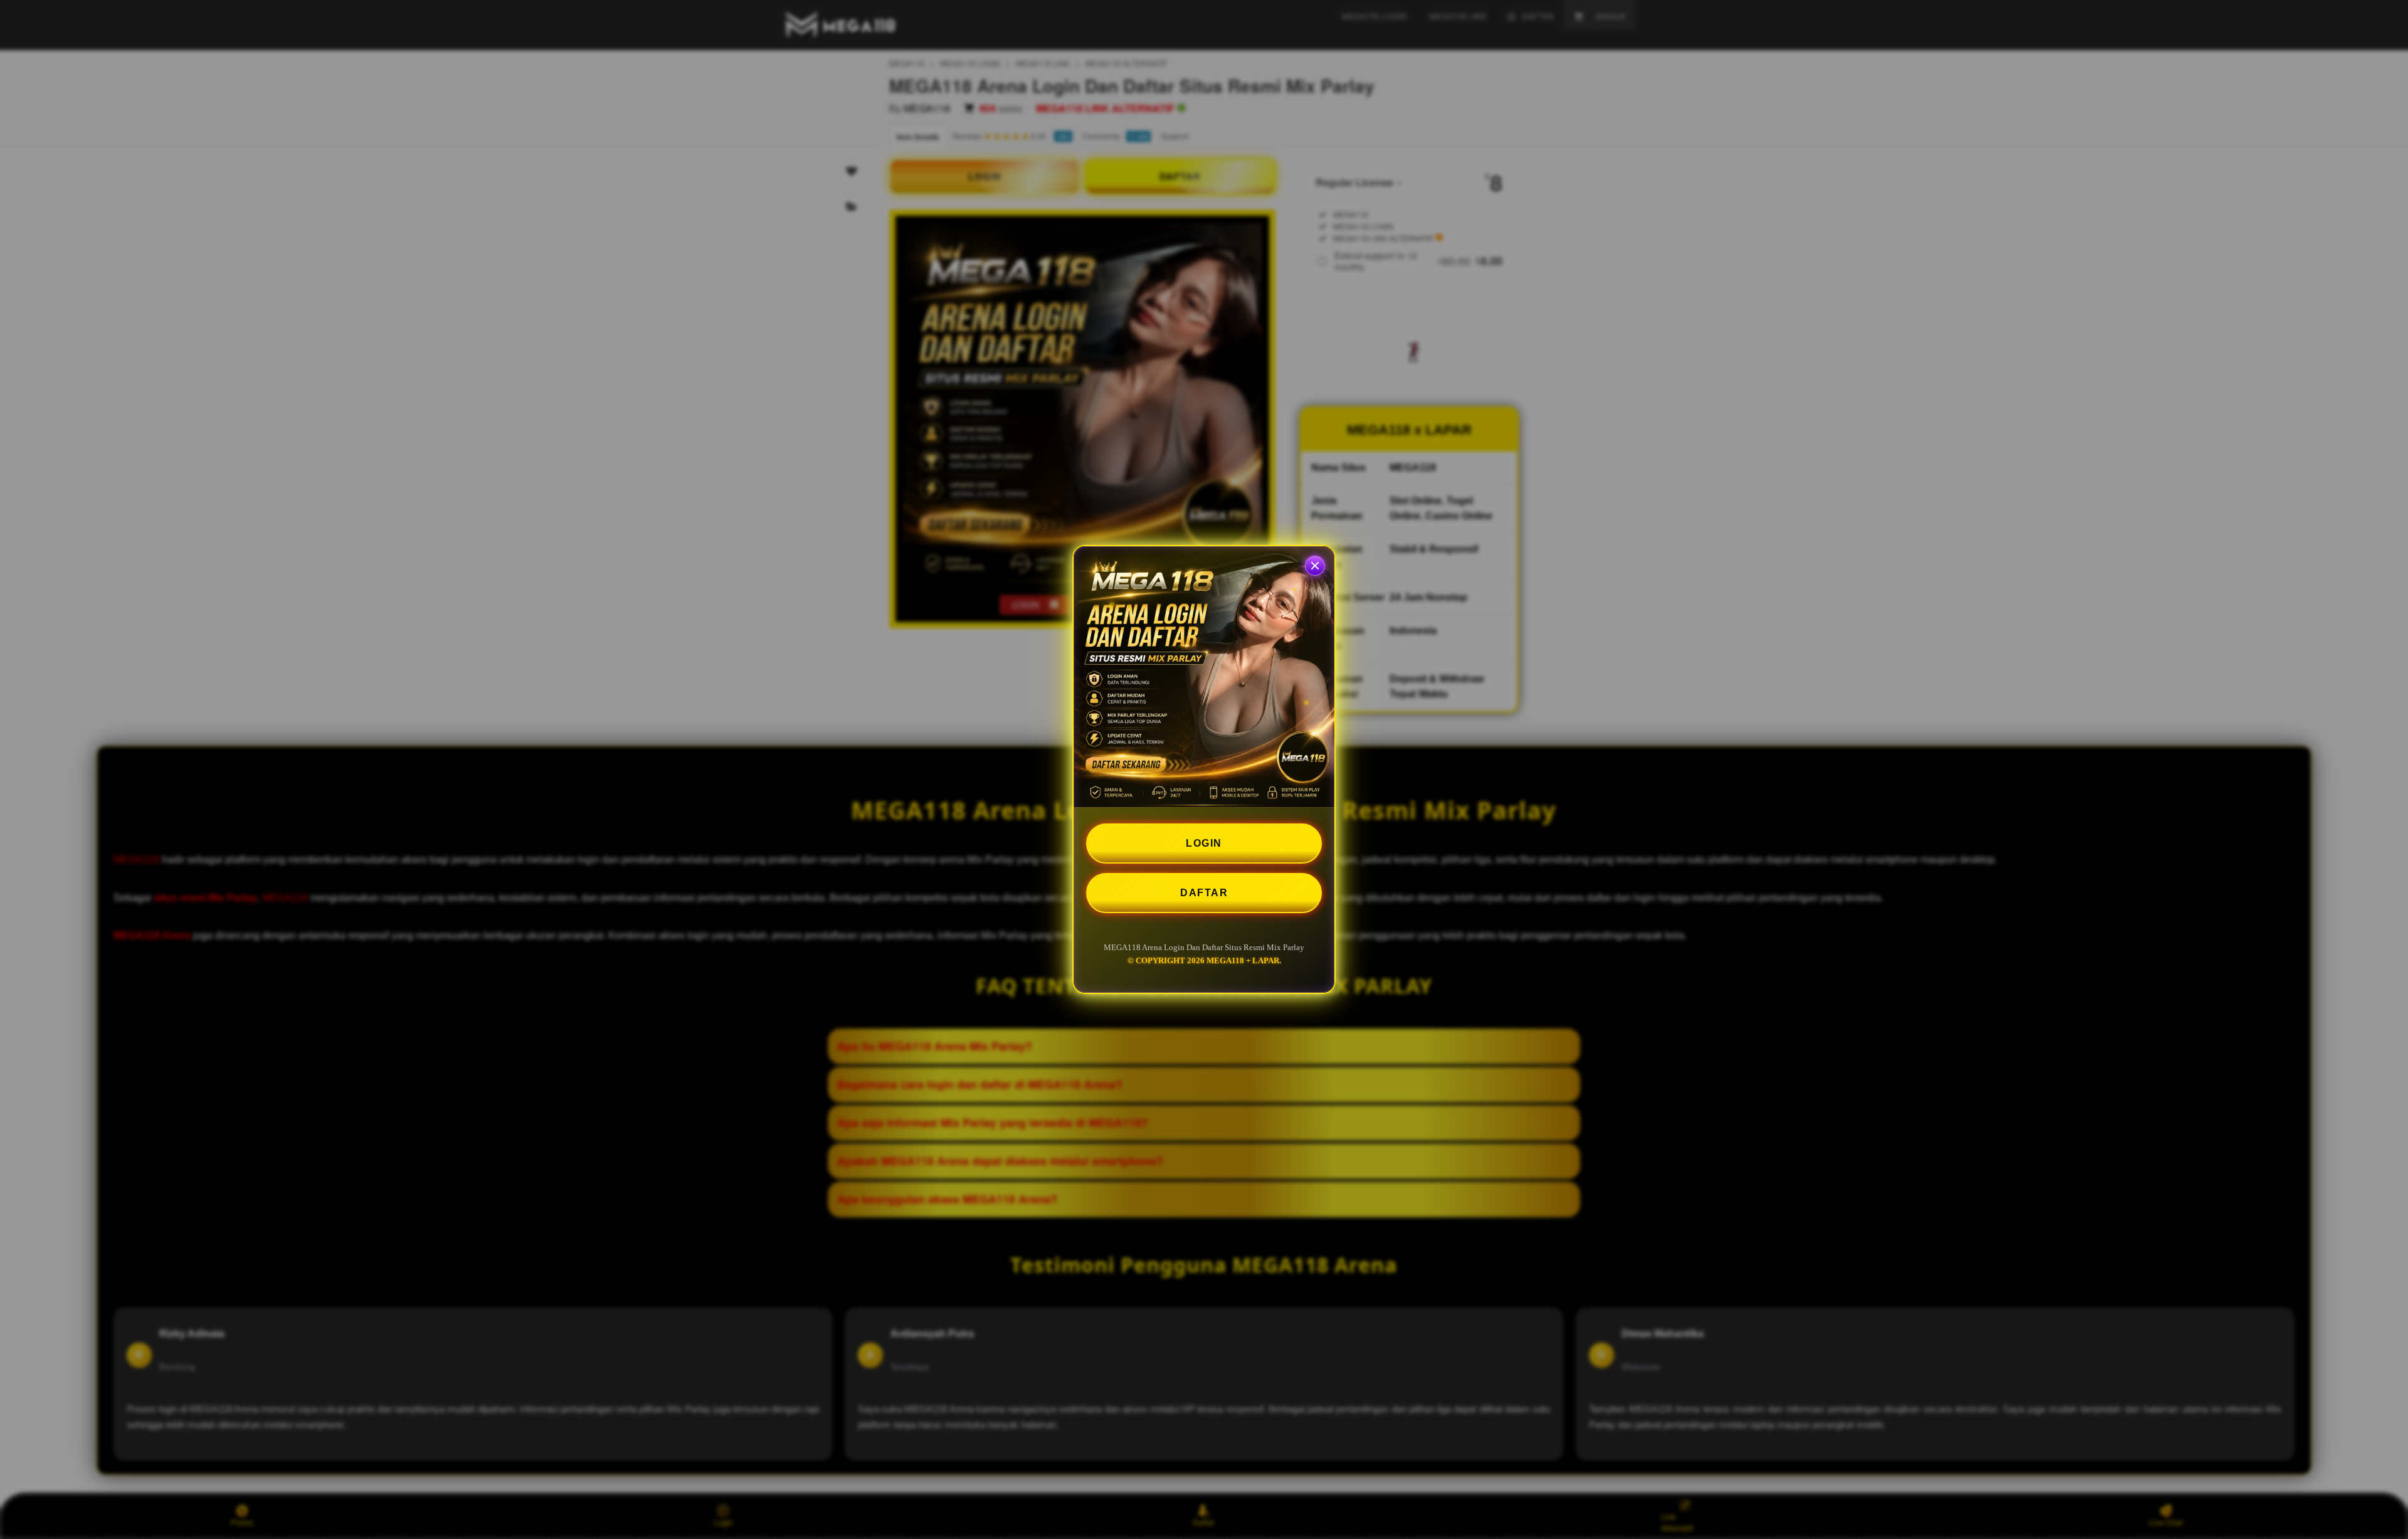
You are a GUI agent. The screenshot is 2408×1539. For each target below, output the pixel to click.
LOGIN (1204, 843)
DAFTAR (1204, 893)
